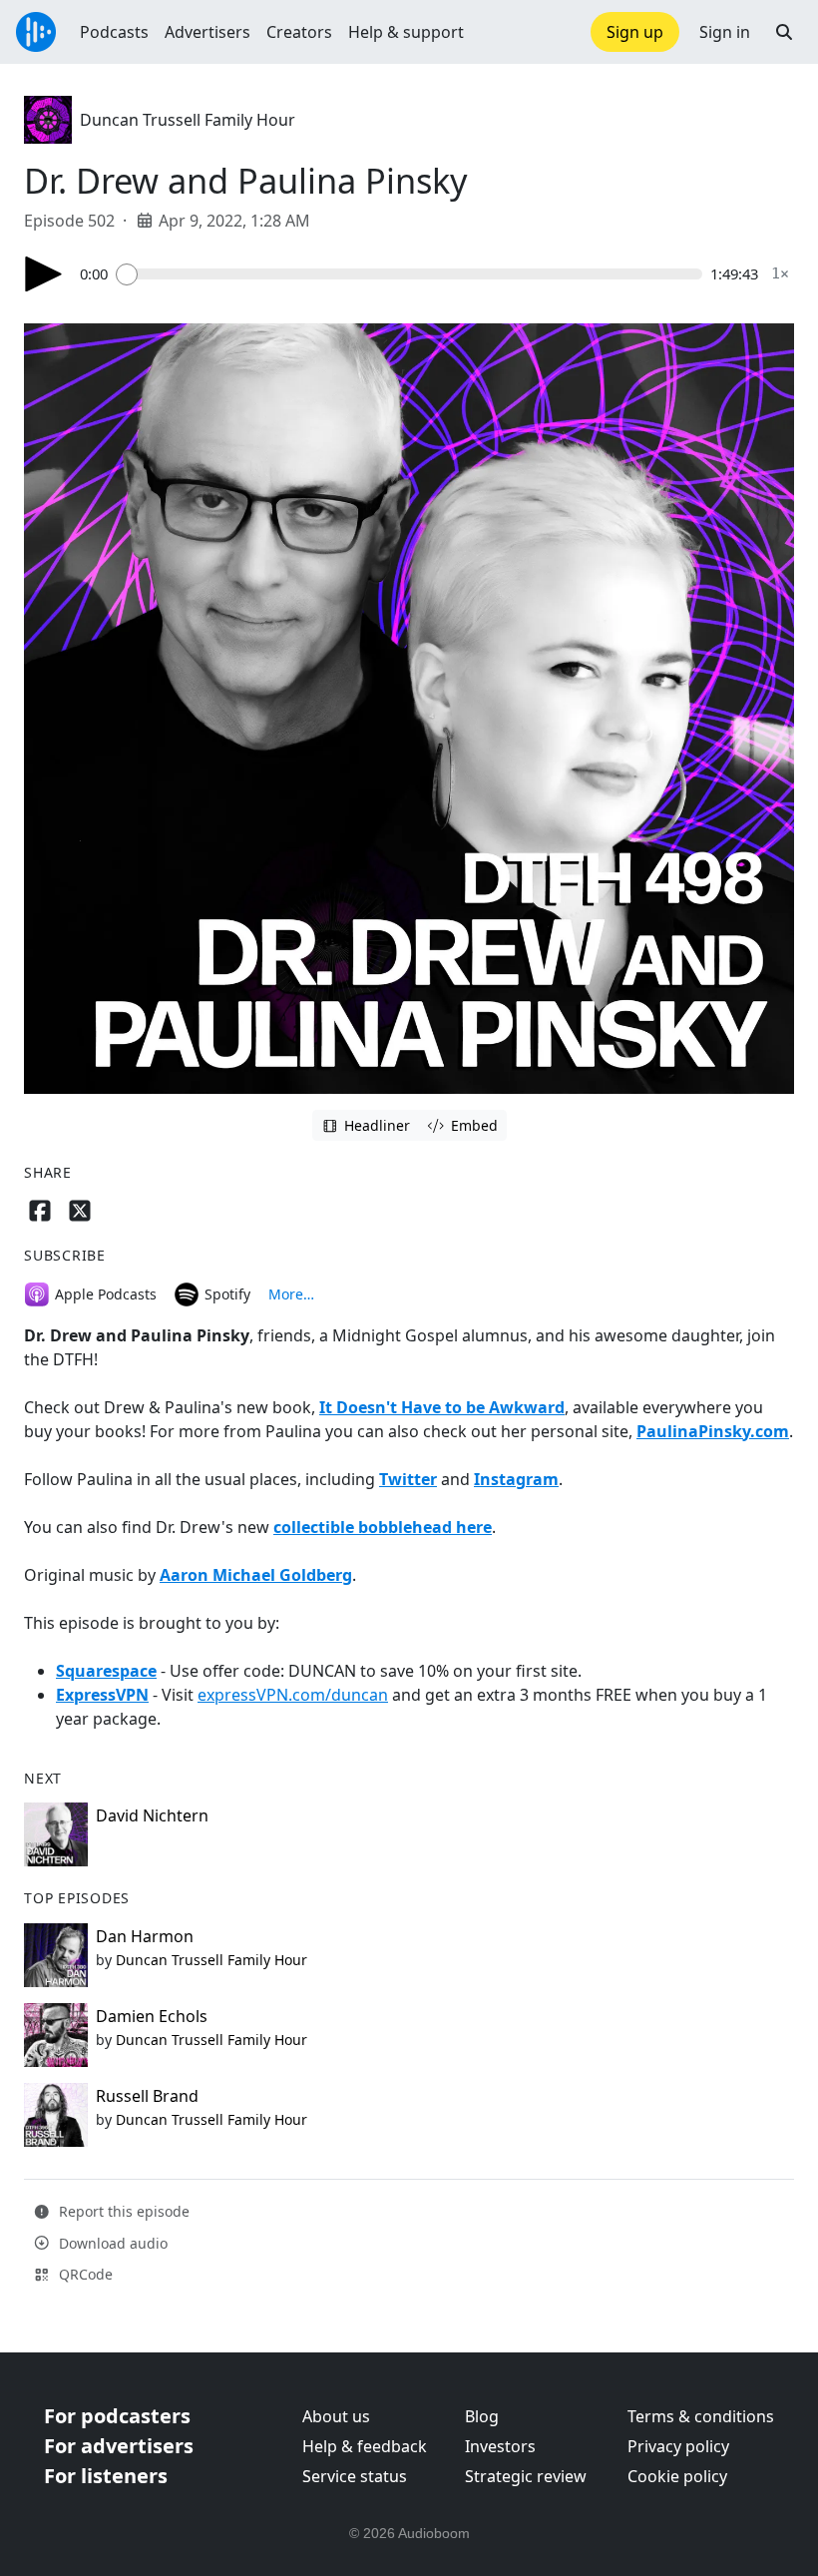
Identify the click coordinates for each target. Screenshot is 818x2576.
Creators (299, 32)
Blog (482, 2416)
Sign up (635, 32)
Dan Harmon (145, 1936)
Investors (500, 2446)
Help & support (406, 32)
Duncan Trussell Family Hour (188, 120)
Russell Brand (147, 2096)
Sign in (725, 32)
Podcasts (114, 32)
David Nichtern (152, 1815)
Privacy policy (678, 2446)
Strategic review (526, 2476)
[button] (784, 32)
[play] (44, 274)
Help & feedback (365, 2446)
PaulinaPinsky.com (713, 1431)
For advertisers (119, 2446)
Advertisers (207, 32)
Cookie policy (677, 2476)
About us (336, 2416)
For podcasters (117, 2416)
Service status (355, 2476)
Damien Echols (152, 2016)
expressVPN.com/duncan (293, 1695)
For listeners (106, 2476)
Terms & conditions (701, 2416)
